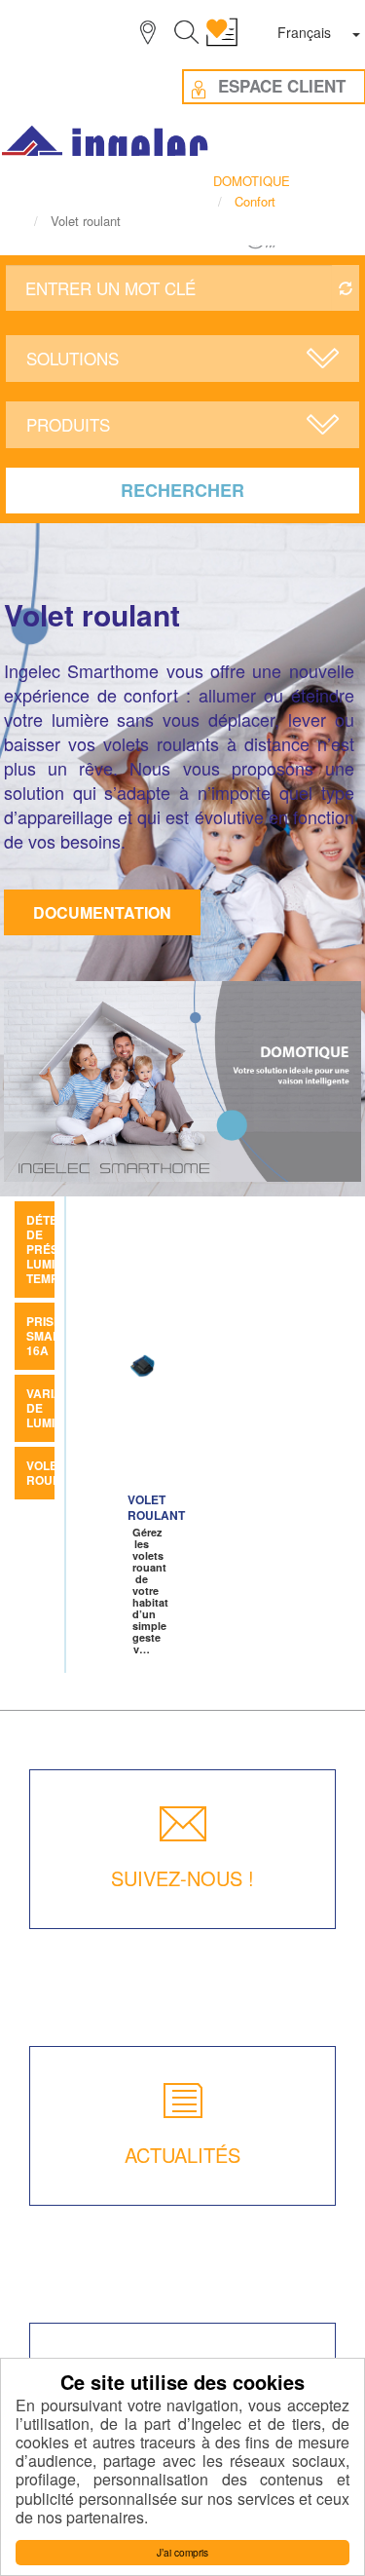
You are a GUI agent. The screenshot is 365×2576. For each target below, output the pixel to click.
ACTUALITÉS (182, 2155)
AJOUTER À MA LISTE (150, 1367)
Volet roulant (55, 1473)
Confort (255, 201)
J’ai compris (182, 2552)
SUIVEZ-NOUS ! (182, 1878)
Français (304, 32)
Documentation (102, 912)
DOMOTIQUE (252, 181)
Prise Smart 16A (47, 1336)
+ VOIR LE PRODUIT (141, 1435)
